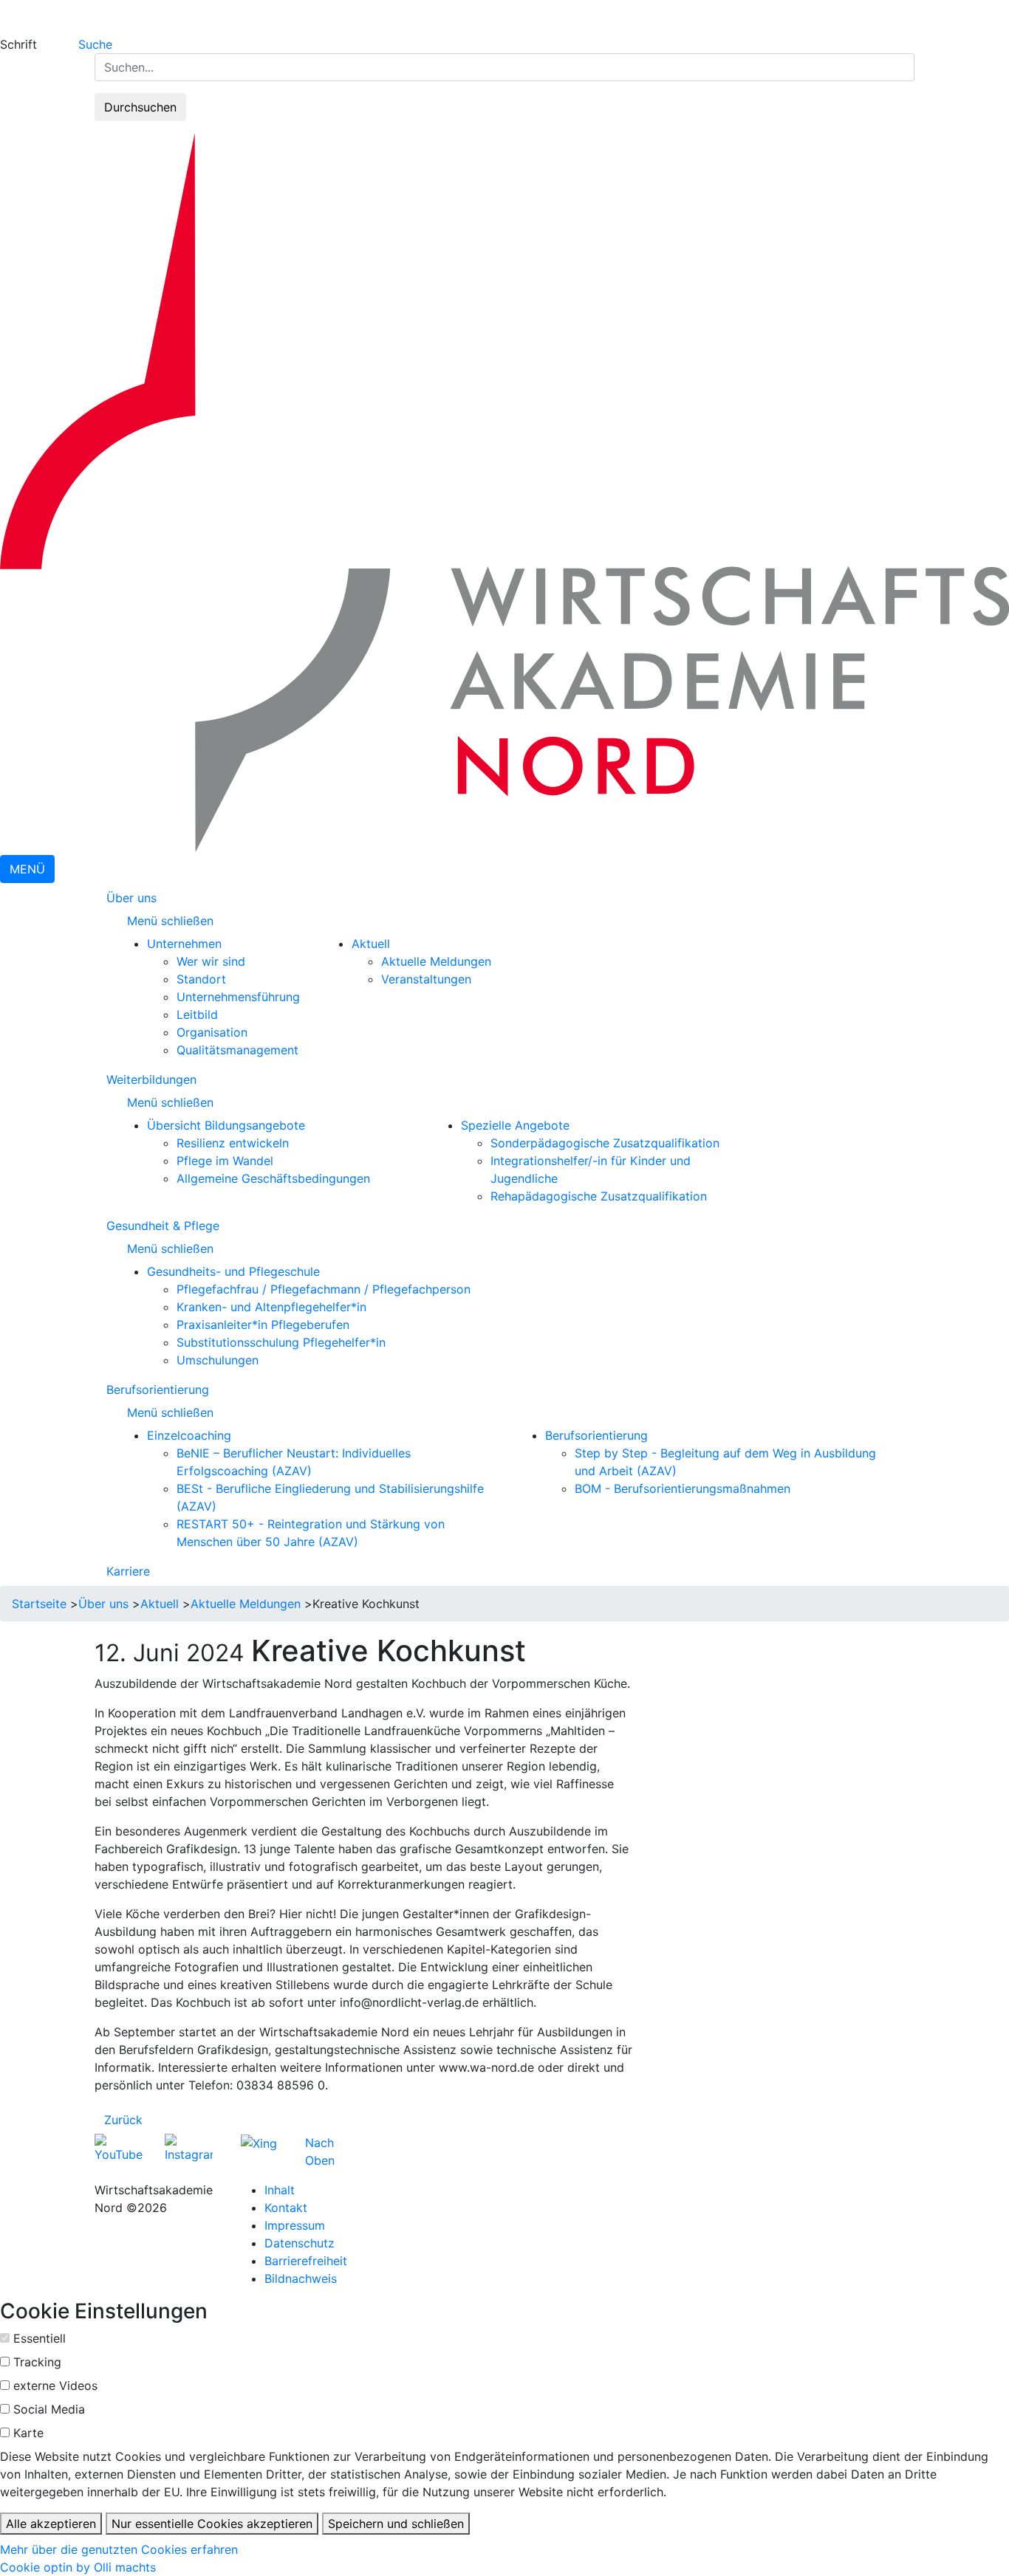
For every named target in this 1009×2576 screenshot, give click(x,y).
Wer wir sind (211, 961)
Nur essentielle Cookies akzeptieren (212, 2524)
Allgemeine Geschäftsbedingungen (273, 1178)
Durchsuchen (140, 107)
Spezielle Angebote (515, 1125)
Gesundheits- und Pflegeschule (233, 1271)
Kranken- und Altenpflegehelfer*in (271, 1307)
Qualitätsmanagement (237, 1050)
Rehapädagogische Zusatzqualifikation (599, 1196)
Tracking (37, 2362)
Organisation (212, 1032)
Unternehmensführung (238, 997)
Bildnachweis (301, 2278)
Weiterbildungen (151, 1079)
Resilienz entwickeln (233, 1143)
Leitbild (197, 1014)
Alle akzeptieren (51, 2524)
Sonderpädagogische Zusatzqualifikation (605, 1143)
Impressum (295, 2225)
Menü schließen (172, 921)
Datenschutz (300, 2243)
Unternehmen (184, 944)
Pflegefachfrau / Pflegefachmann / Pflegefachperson (324, 1289)
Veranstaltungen (426, 979)
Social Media (49, 2409)
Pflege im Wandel (225, 1161)
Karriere (128, 1571)
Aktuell (371, 944)
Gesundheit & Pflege (163, 1226)
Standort (201, 979)
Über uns (131, 898)
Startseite (39, 1604)
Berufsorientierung (158, 1390)
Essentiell (40, 2338)
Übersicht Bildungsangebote (226, 1125)
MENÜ (27, 869)
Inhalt (280, 2190)
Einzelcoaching (189, 1435)
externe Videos (55, 2386)
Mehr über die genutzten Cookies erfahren (119, 2549)
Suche (95, 44)
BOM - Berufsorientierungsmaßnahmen (683, 1488)
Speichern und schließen (396, 2524)
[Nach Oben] (339, 2143)
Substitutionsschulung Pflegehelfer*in (281, 1342)
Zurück (123, 2120)
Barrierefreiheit (306, 2261)
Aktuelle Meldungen (436, 961)
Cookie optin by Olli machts (78, 2567)
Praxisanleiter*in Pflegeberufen (263, 1325)
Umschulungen (218, 1360)
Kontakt (286, 2208)
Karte (28, 2433)
